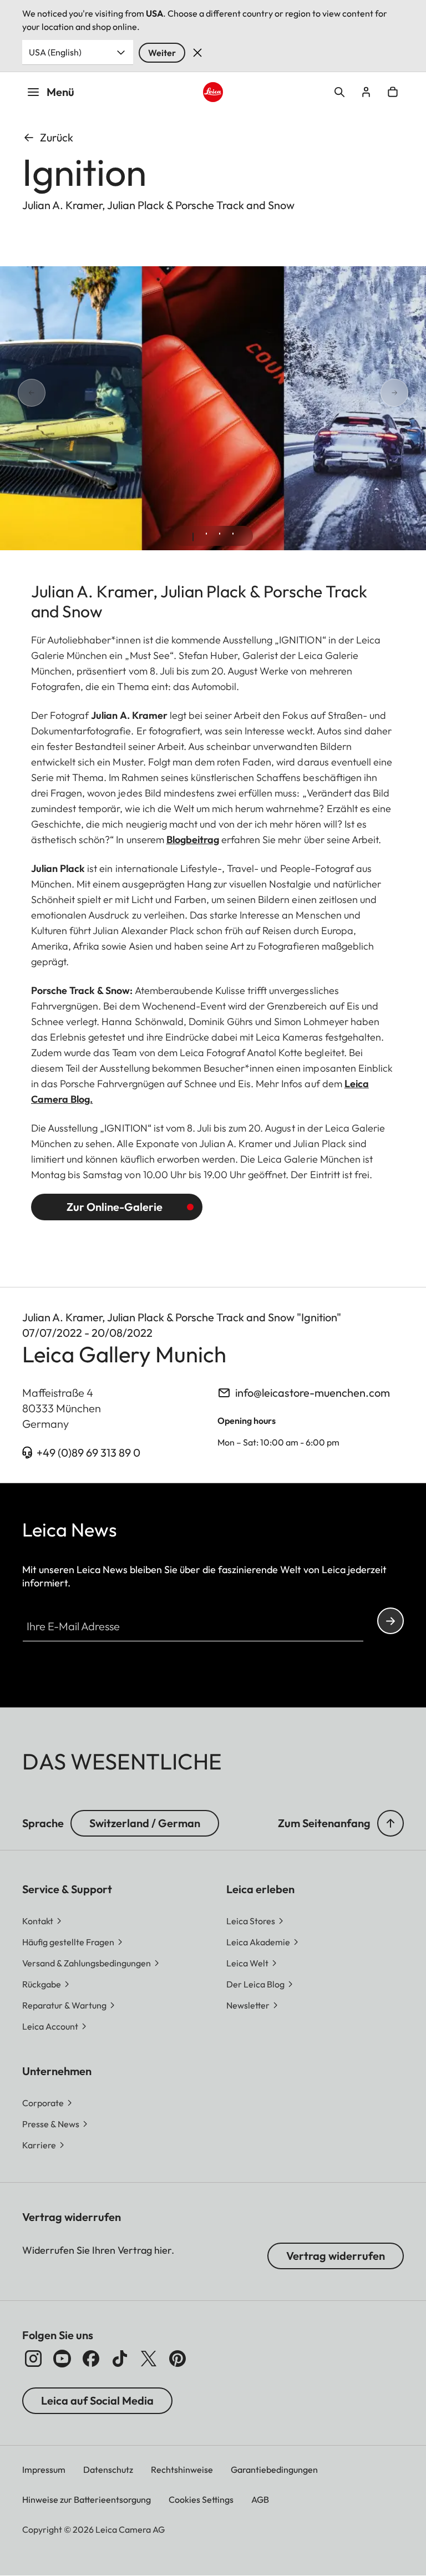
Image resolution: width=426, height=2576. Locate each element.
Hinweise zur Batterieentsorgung (87, 2499)
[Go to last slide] (18, 393)
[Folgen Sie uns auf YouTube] (62, 2359)
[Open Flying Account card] (366, 92)
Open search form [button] (339, 92)
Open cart (393, 92)
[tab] (193, 537)
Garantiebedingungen (274, 2469)
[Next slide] (408, 393)
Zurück (57, 137)
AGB (260, 2499)
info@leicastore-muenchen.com (313, 1393)
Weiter (162, 53)
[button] (390, 1823)
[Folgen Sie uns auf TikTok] (120, 2359)
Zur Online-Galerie (116, 1207)
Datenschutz (108, 2469)
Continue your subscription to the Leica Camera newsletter (390, 1621)
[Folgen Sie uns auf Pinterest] (177, 2359)
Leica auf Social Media (97, 2400)
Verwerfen (197, 53)
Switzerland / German (145, 1823)
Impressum (44, 2469)
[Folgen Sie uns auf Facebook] (91, 2359)
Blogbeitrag (193, 840)
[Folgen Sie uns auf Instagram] (33, 2359)
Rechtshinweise (182, 2469)
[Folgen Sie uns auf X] (149, 2359)
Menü (60, 92)
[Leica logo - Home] (213, 92)
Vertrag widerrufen (336, 2256)
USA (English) (55, 52)
